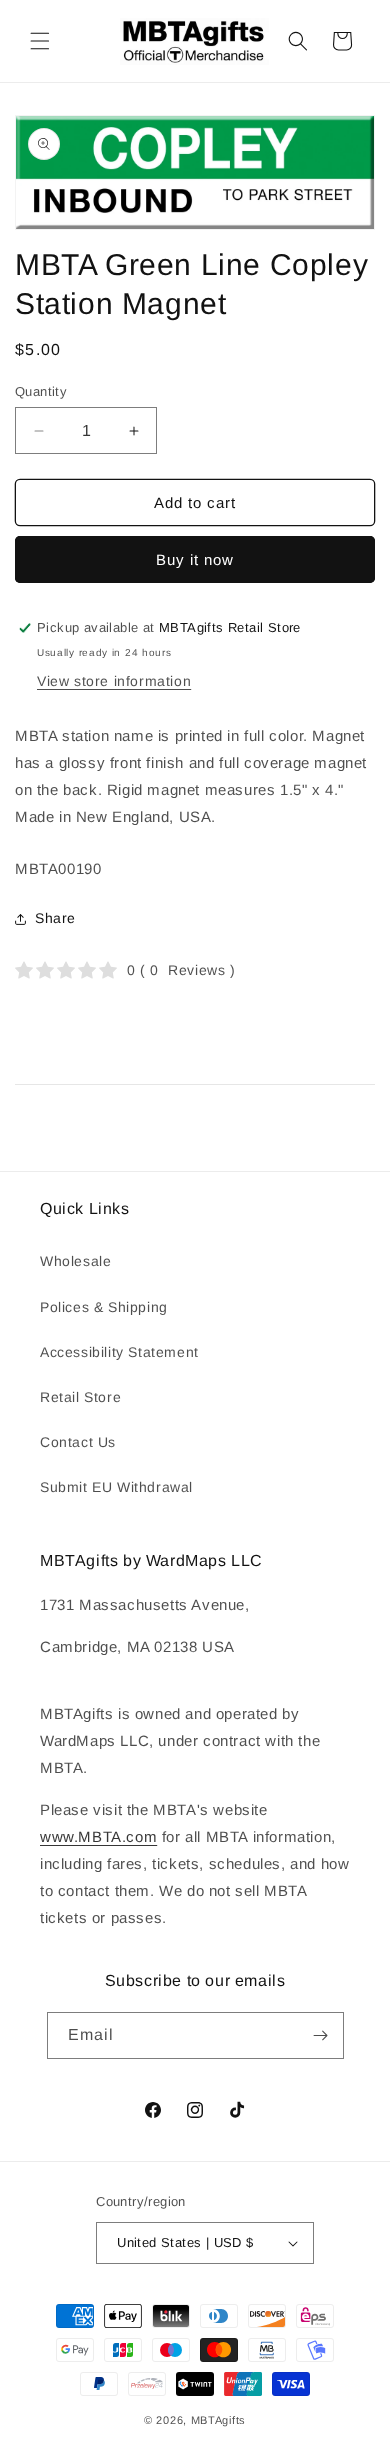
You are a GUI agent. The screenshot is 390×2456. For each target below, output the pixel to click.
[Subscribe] (321, 2035)
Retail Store (80, 1397)
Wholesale (75, 1261)
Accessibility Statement (119, 1352)
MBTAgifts (218, 2420)
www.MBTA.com (98, 1836)
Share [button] (55, 918)
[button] (40, 41)
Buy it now (195, 559)
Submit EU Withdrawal (116, 1487)
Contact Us (78, 1442)
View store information (114, 681)
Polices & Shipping (104, 1307)
